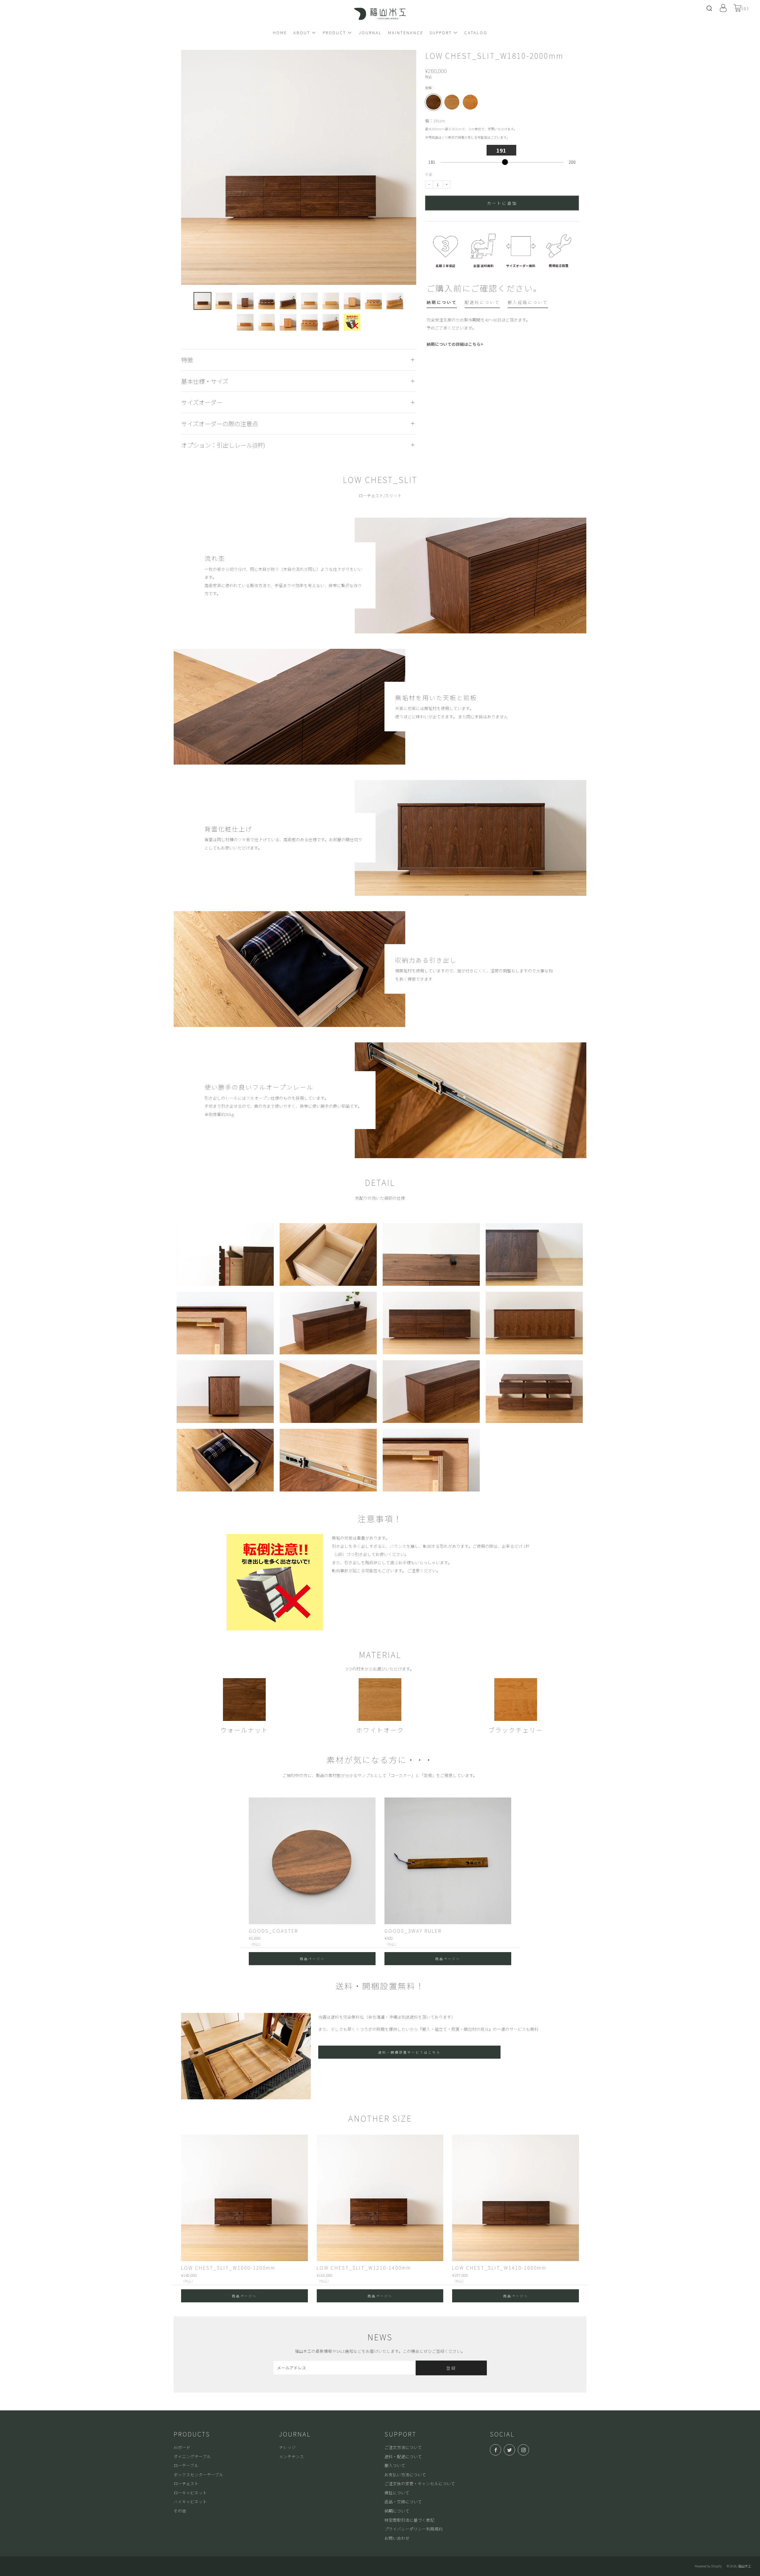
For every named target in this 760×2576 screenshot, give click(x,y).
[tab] (442, 303)
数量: (429, 175)
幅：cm (471, 129)
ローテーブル (186, 2465)
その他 (180, 2511)
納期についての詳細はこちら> (455, 344)
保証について (397, 2493)
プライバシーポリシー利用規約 (414, 2529)
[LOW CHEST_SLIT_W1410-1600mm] (516, 2198)
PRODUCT (334, 32)
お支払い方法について (405, 2474)
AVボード (182, 2447)
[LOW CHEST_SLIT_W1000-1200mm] (244, 2198)
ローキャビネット (190, 2493)
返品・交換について (403, 2502)
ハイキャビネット (190, 2502)
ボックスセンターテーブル (198, 2474)
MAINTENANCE (406, 32)
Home (280, 32)
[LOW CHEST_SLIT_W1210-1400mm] (380, 2198)
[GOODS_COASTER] (312, 1861)
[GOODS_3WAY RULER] (448, 1861)
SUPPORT (441, 32)
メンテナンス (292, 2456)
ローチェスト (186, 2483)
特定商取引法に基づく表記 (409, 2520)
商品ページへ (312, 1959)
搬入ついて (395, 2465)
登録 (451, 2368)
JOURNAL (370, 32)
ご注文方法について (403, 2447)
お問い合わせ (397, 2538)
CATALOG (476, 32)
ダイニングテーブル (192, 2456)
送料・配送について (403, 2456)
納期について (397, 2511)
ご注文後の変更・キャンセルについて (420, 2483)
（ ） (745, 8)
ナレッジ (287, 2447)
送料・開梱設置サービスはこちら (409, 2052)
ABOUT (302, 32)
